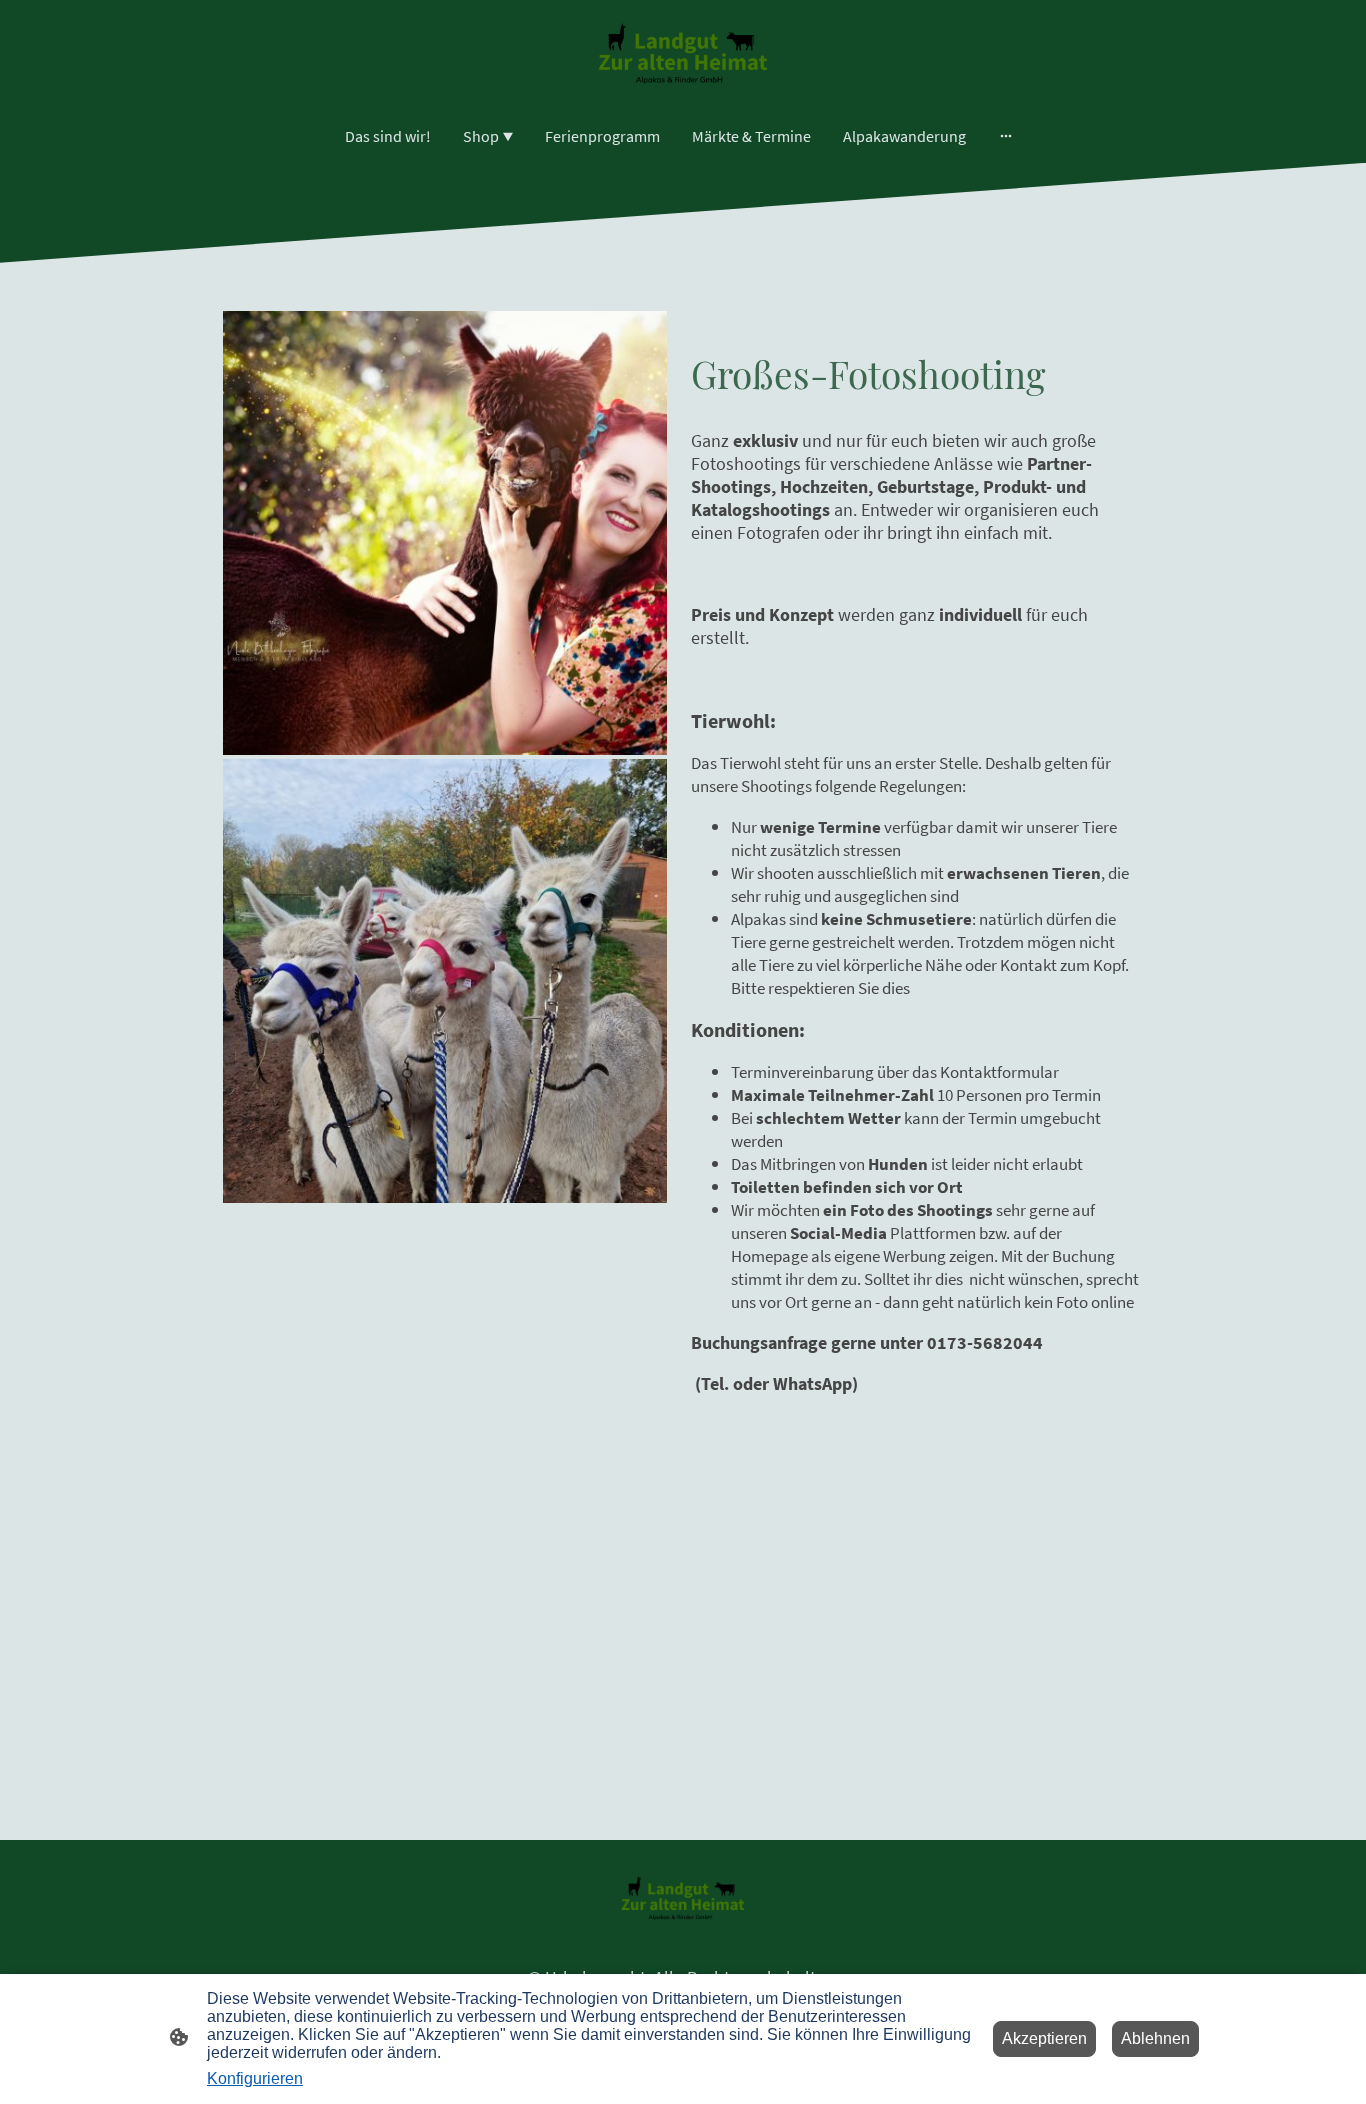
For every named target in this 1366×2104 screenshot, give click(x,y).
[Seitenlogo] (682, 53)
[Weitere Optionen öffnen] (1006, 136)
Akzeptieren (1044, 2038)
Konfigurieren (255, 2078)
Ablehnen (1155, 2038)
